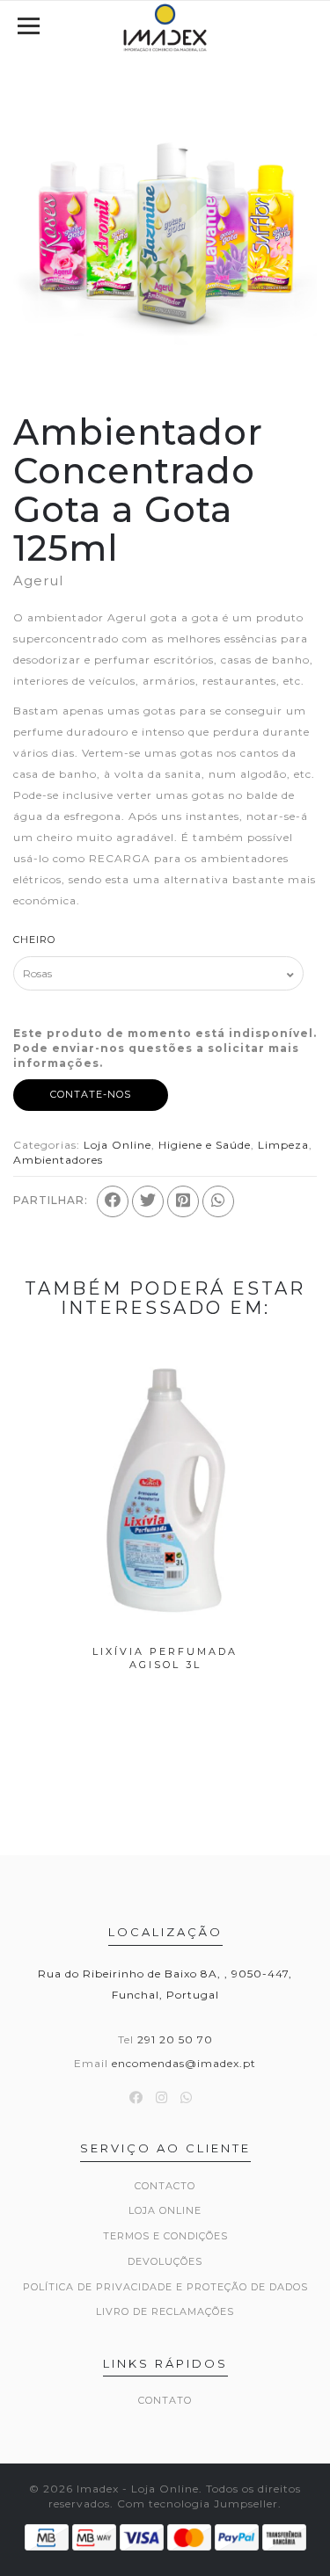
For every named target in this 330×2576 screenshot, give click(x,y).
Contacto (165, 2186)
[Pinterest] (183, 1201)
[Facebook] (113, 1201)
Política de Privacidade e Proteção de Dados (165, 2287)
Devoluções (165, 2261)
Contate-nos (91, 1094)
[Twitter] (148, 1201)
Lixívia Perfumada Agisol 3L (165, 1658)
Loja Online (117, 1145)
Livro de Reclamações (165, 2311)
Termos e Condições (165, 2236)
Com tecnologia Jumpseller (198, 2503)
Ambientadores (58, 1160)
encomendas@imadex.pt (184, 2063)
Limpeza (283, 1145)
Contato (165, 2400)
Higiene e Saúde (205, 1145)
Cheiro (34, 940)
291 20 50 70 (175, 2039)
